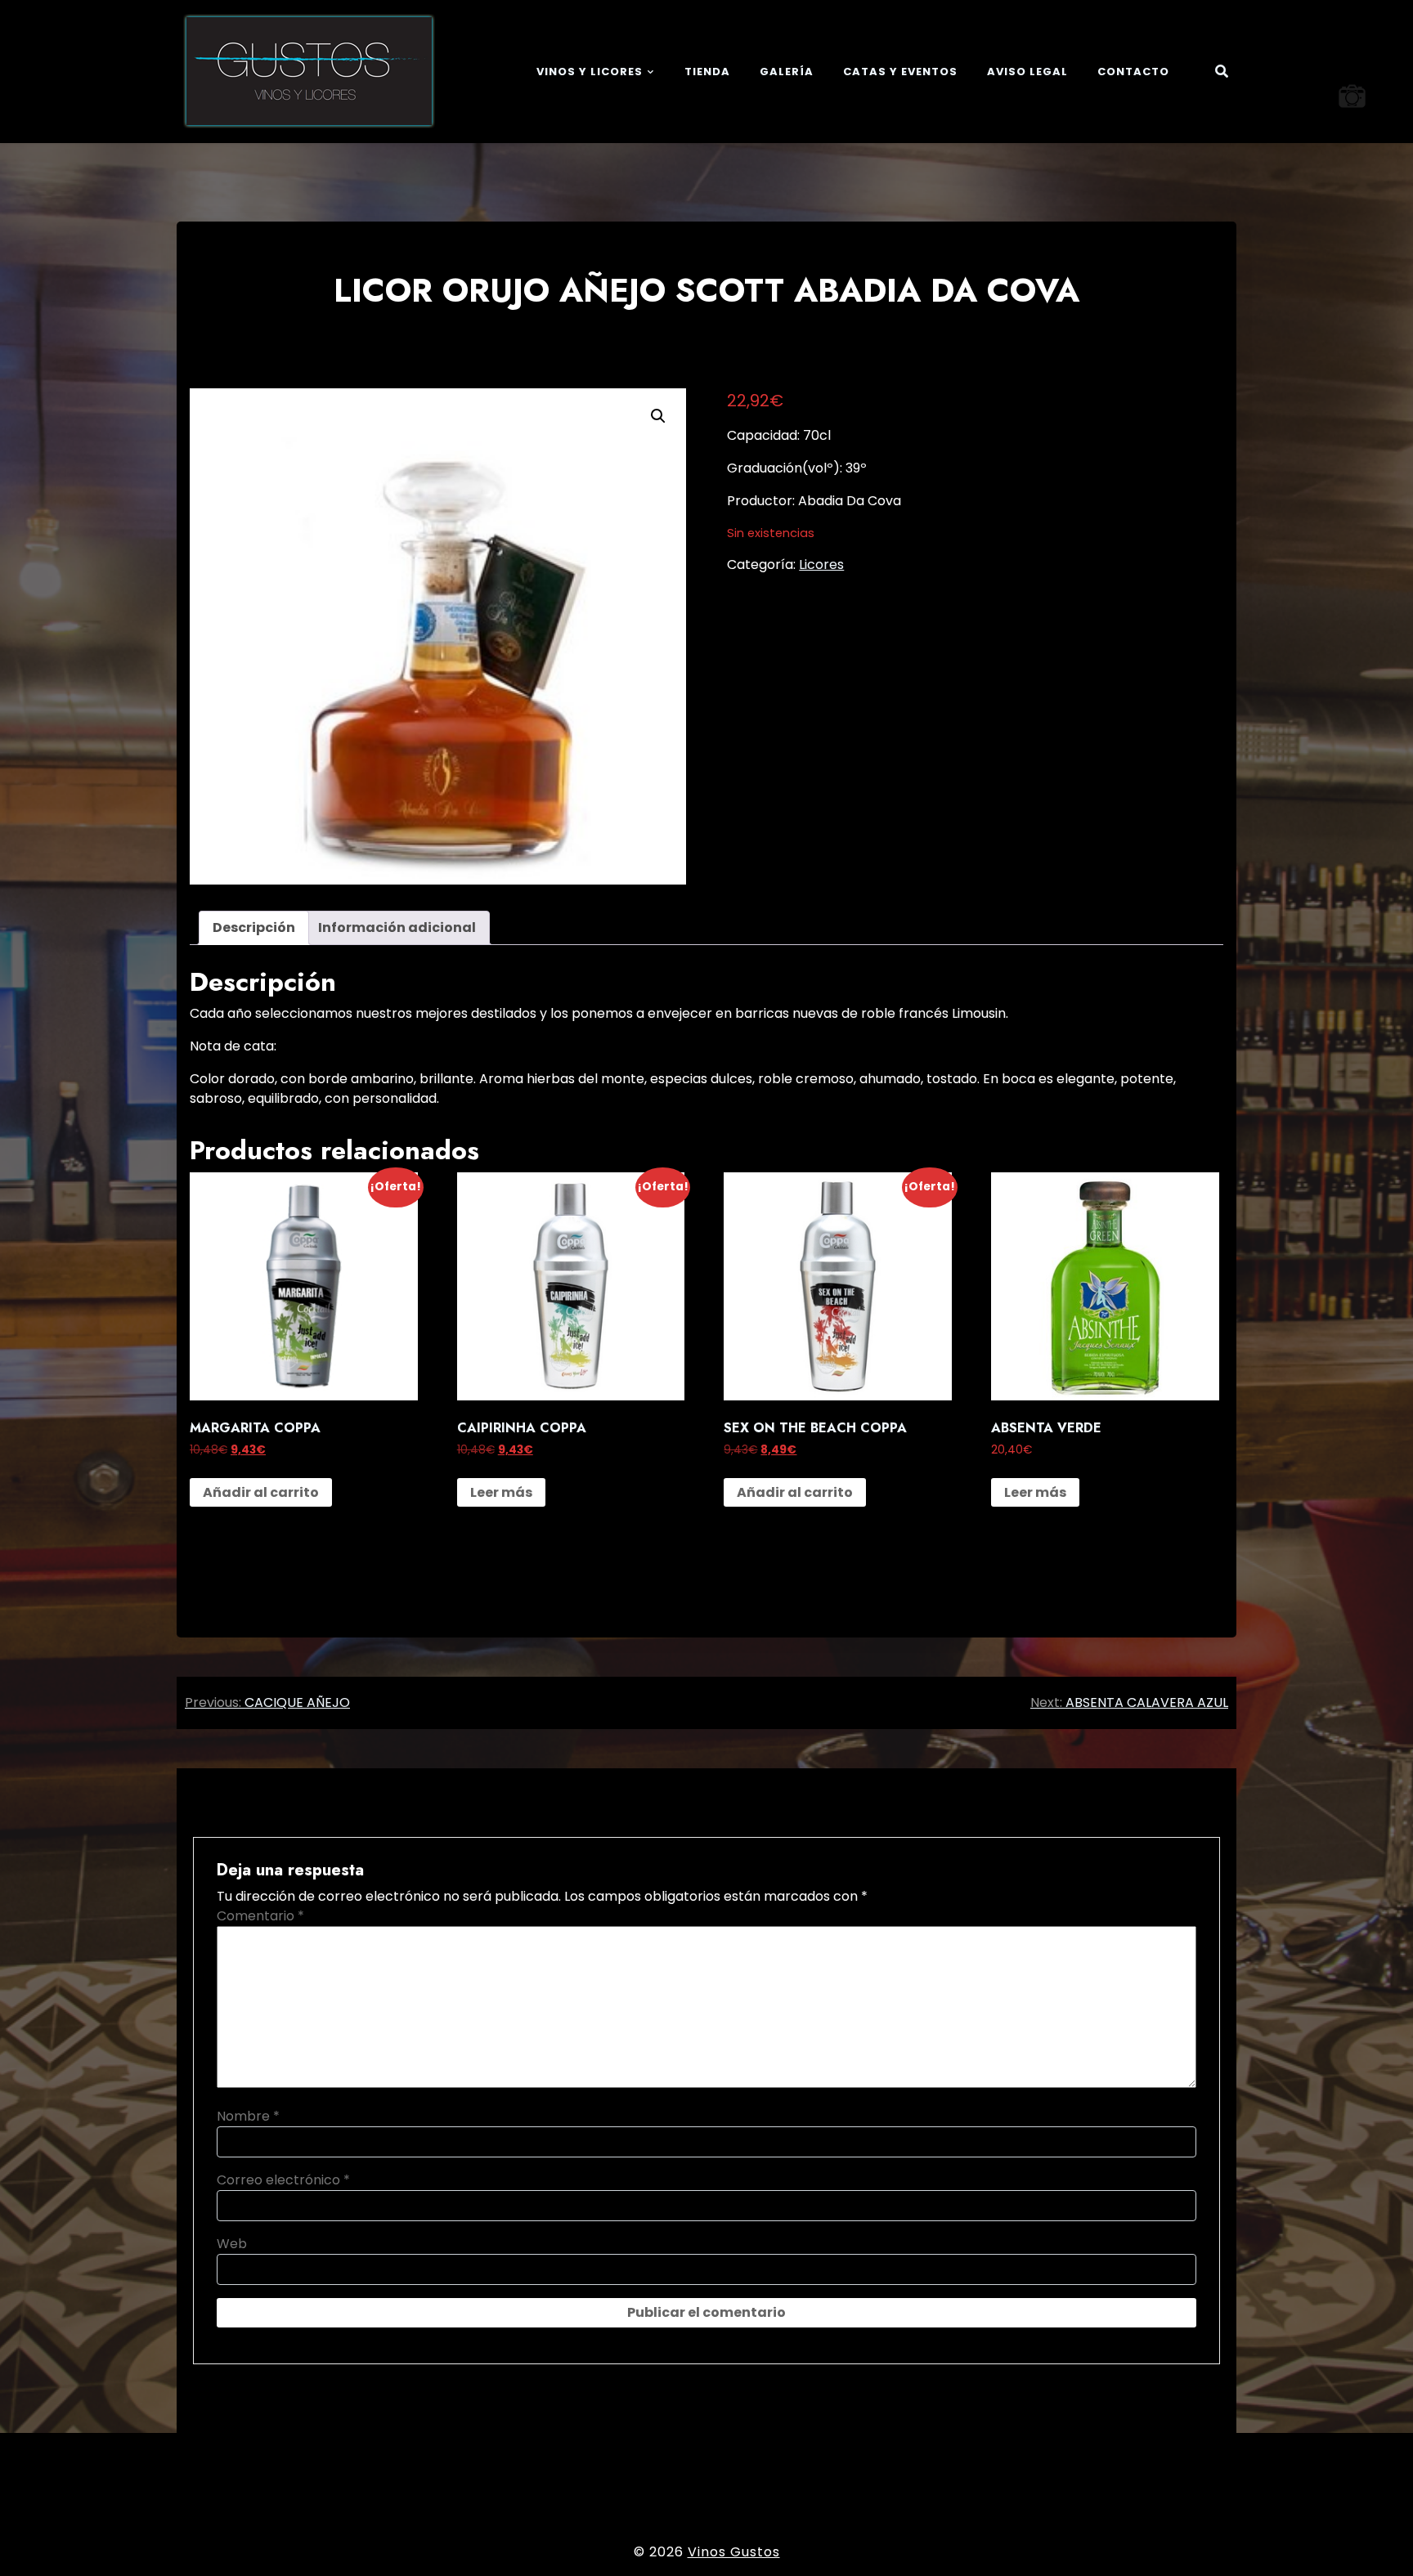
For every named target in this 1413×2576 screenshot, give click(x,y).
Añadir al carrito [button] (261, 1492)
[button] (658, 416)
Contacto (1133, 72)
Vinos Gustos (734, 2552)
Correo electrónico (283, 2180)
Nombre (248, 2116)
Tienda (707, 72)
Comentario (260, 1916)
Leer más (501, 1492)
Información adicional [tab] (397, 927)
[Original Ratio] (1352, 96)
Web (232, 2244)
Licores (821, 564)
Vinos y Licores (590, 72)
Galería (787, 72)
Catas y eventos (900, 72)
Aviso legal (1027, 72)
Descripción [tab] (254, 927)
